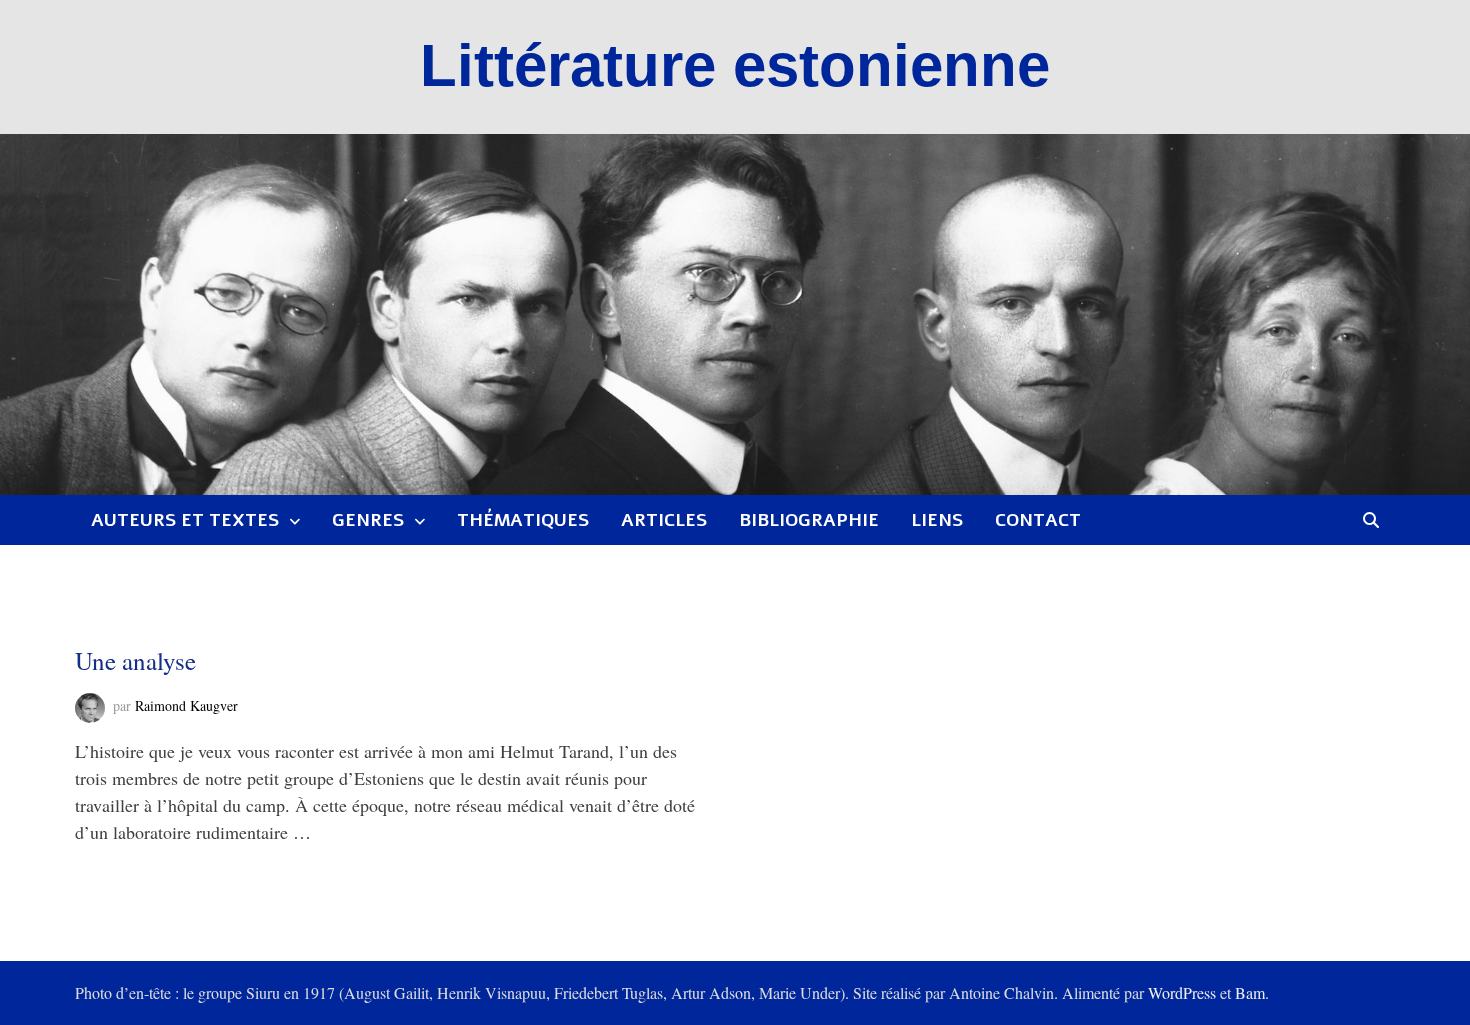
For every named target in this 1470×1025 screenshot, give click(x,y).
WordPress (1182, 992)
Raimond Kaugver (186, 705)
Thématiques (523, 520)
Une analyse (135, 660)
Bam (1250, 992)
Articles (664, 520)
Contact (1038, 520)
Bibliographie (809, 520)
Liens (937, 520)
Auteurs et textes (185, 520)
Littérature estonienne (735, 65)
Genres (368, 520)
